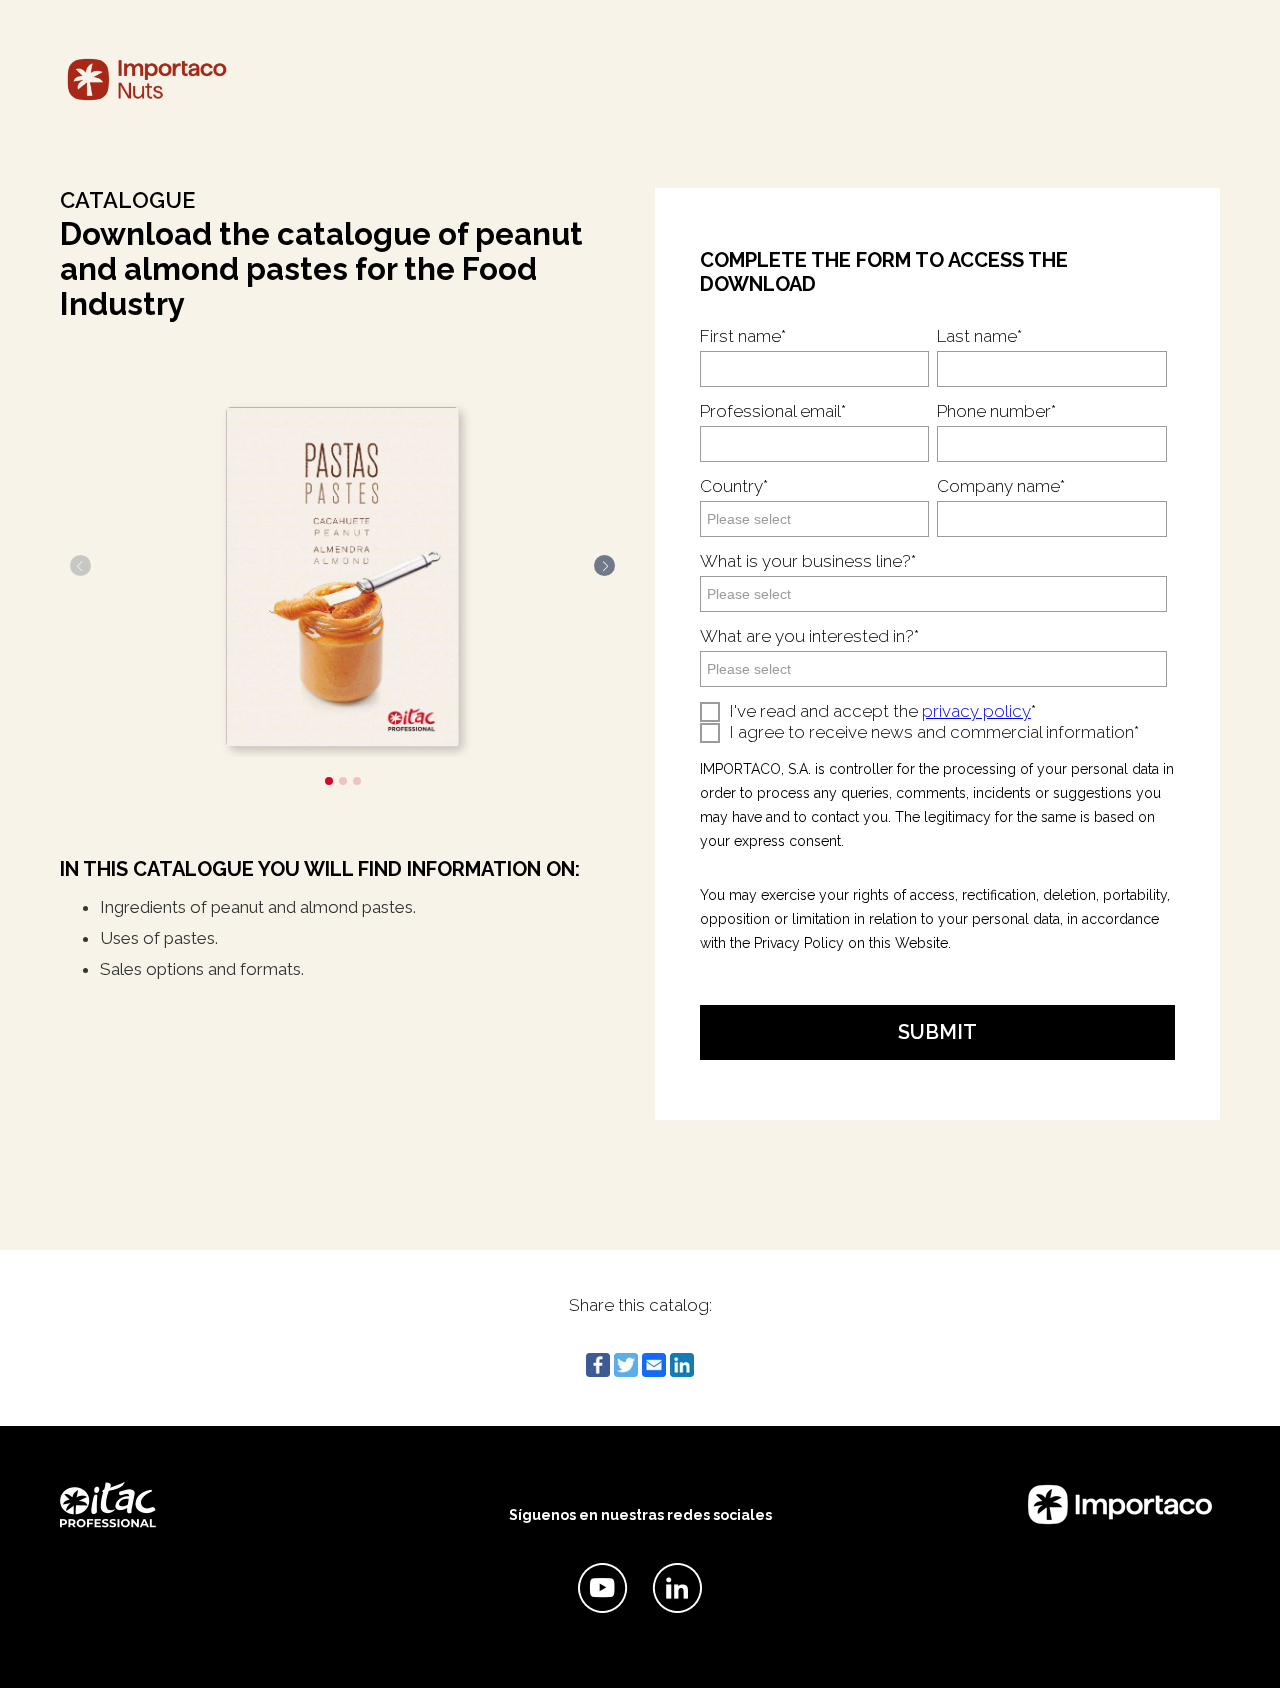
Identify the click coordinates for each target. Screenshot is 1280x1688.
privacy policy (976, 711)
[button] (329, 781)
